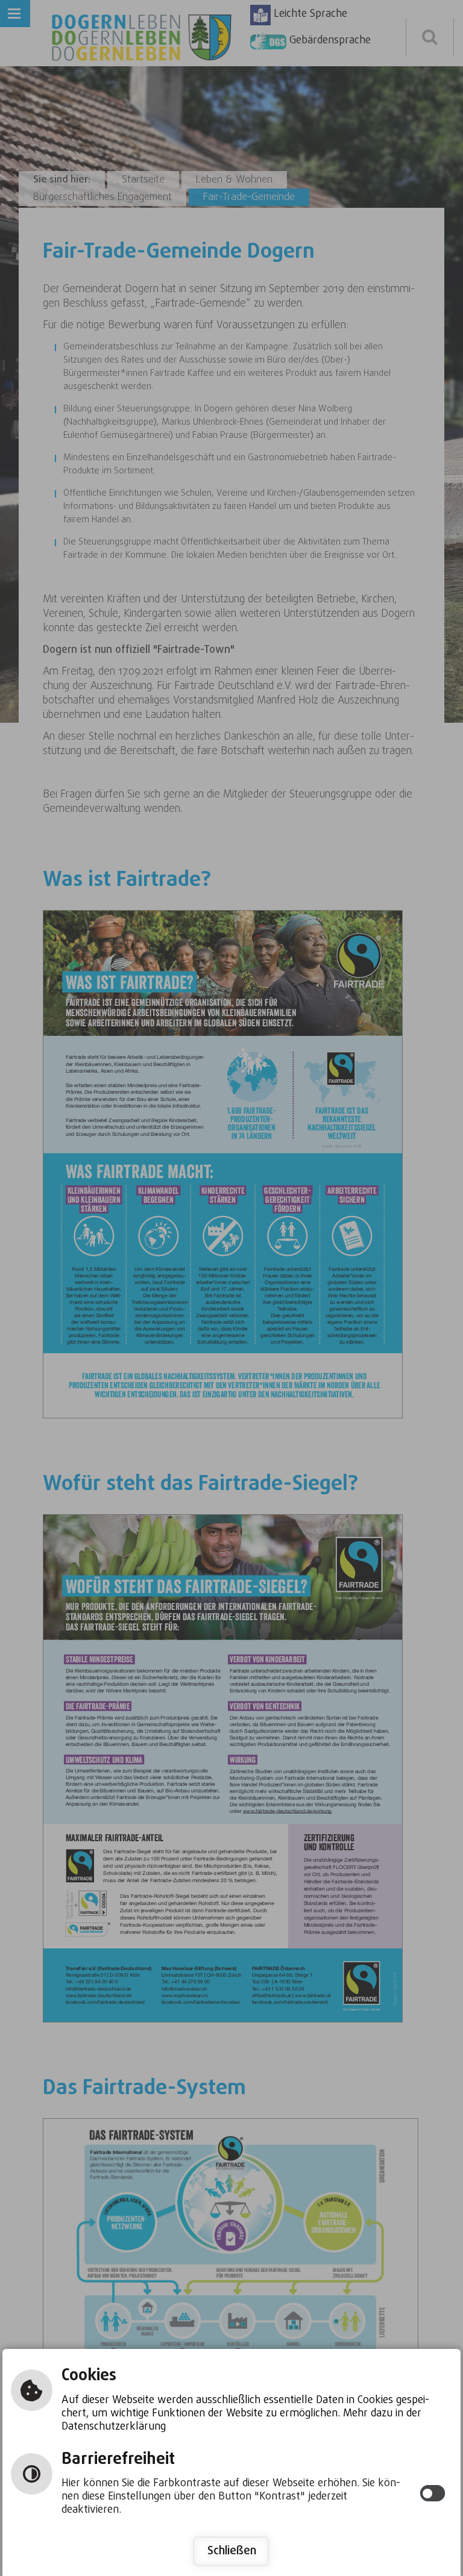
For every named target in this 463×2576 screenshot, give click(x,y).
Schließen (232, 2551)
